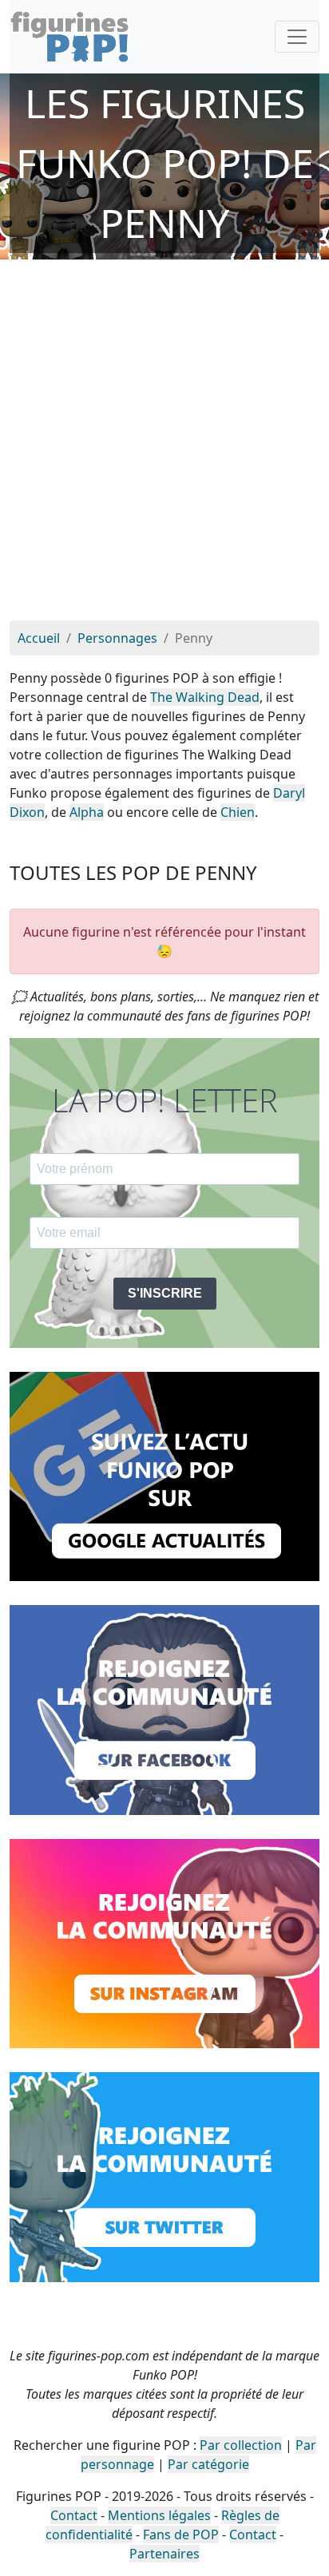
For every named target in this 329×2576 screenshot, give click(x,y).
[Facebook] (164, 1709)
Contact (74, 2515)
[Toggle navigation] (297, 37)
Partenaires (164, 2554)
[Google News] (164, 1475)
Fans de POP (181, 2534)
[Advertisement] (164, 448)
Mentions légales (159, 2515)
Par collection (241, 2445)
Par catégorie (208, 2464)
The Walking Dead (205, 697)
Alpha (87, 812)
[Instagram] (164, 1942)
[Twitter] (164, 2176)
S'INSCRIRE (165, 1293)
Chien (238, 812)
